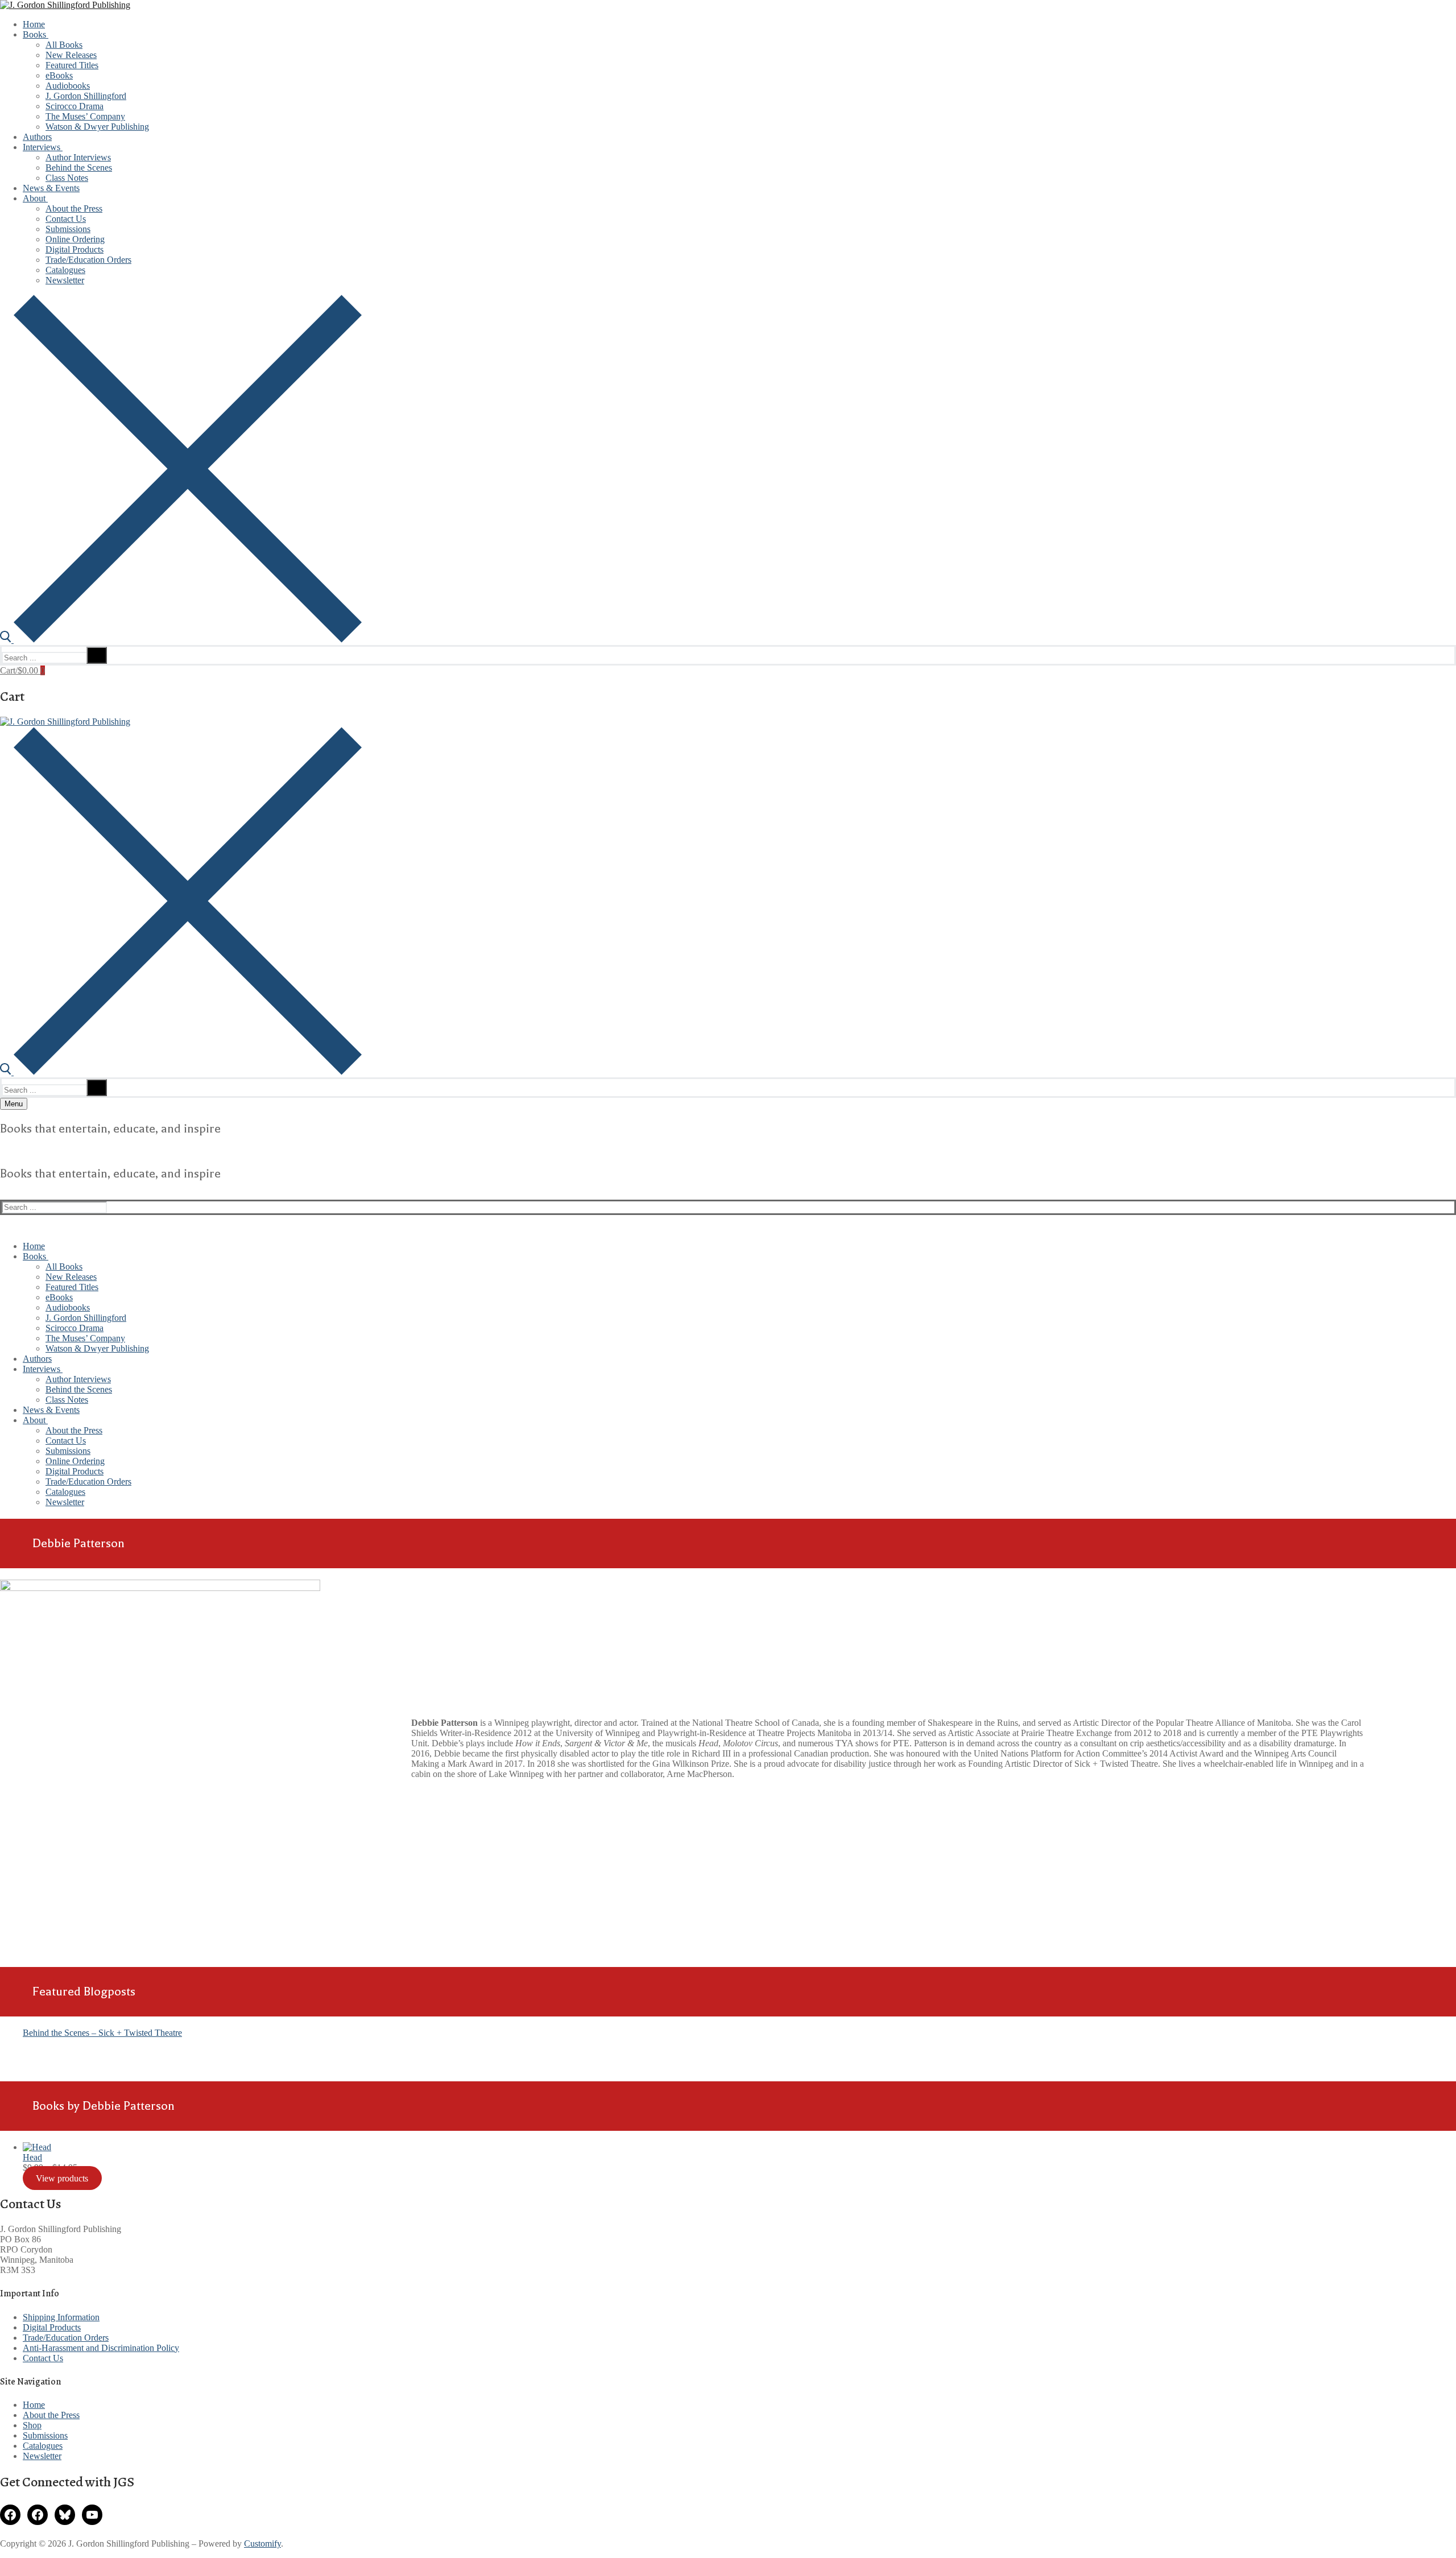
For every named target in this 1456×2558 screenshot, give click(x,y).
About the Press (51, 2415)
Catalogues (43, 2446)
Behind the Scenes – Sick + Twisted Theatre (102, 2033)
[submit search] (97, 655)
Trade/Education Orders (66, 2338)
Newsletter (42, 2456)
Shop (32, 2425)
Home (34, 2405)
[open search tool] (181, 640)
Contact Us (43, 2358)
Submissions (45, 2435)
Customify (262, 2543)
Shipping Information (61, 2317)
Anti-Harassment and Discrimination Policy (101, 2348)
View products (62, 2178)
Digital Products (52, 2327)
